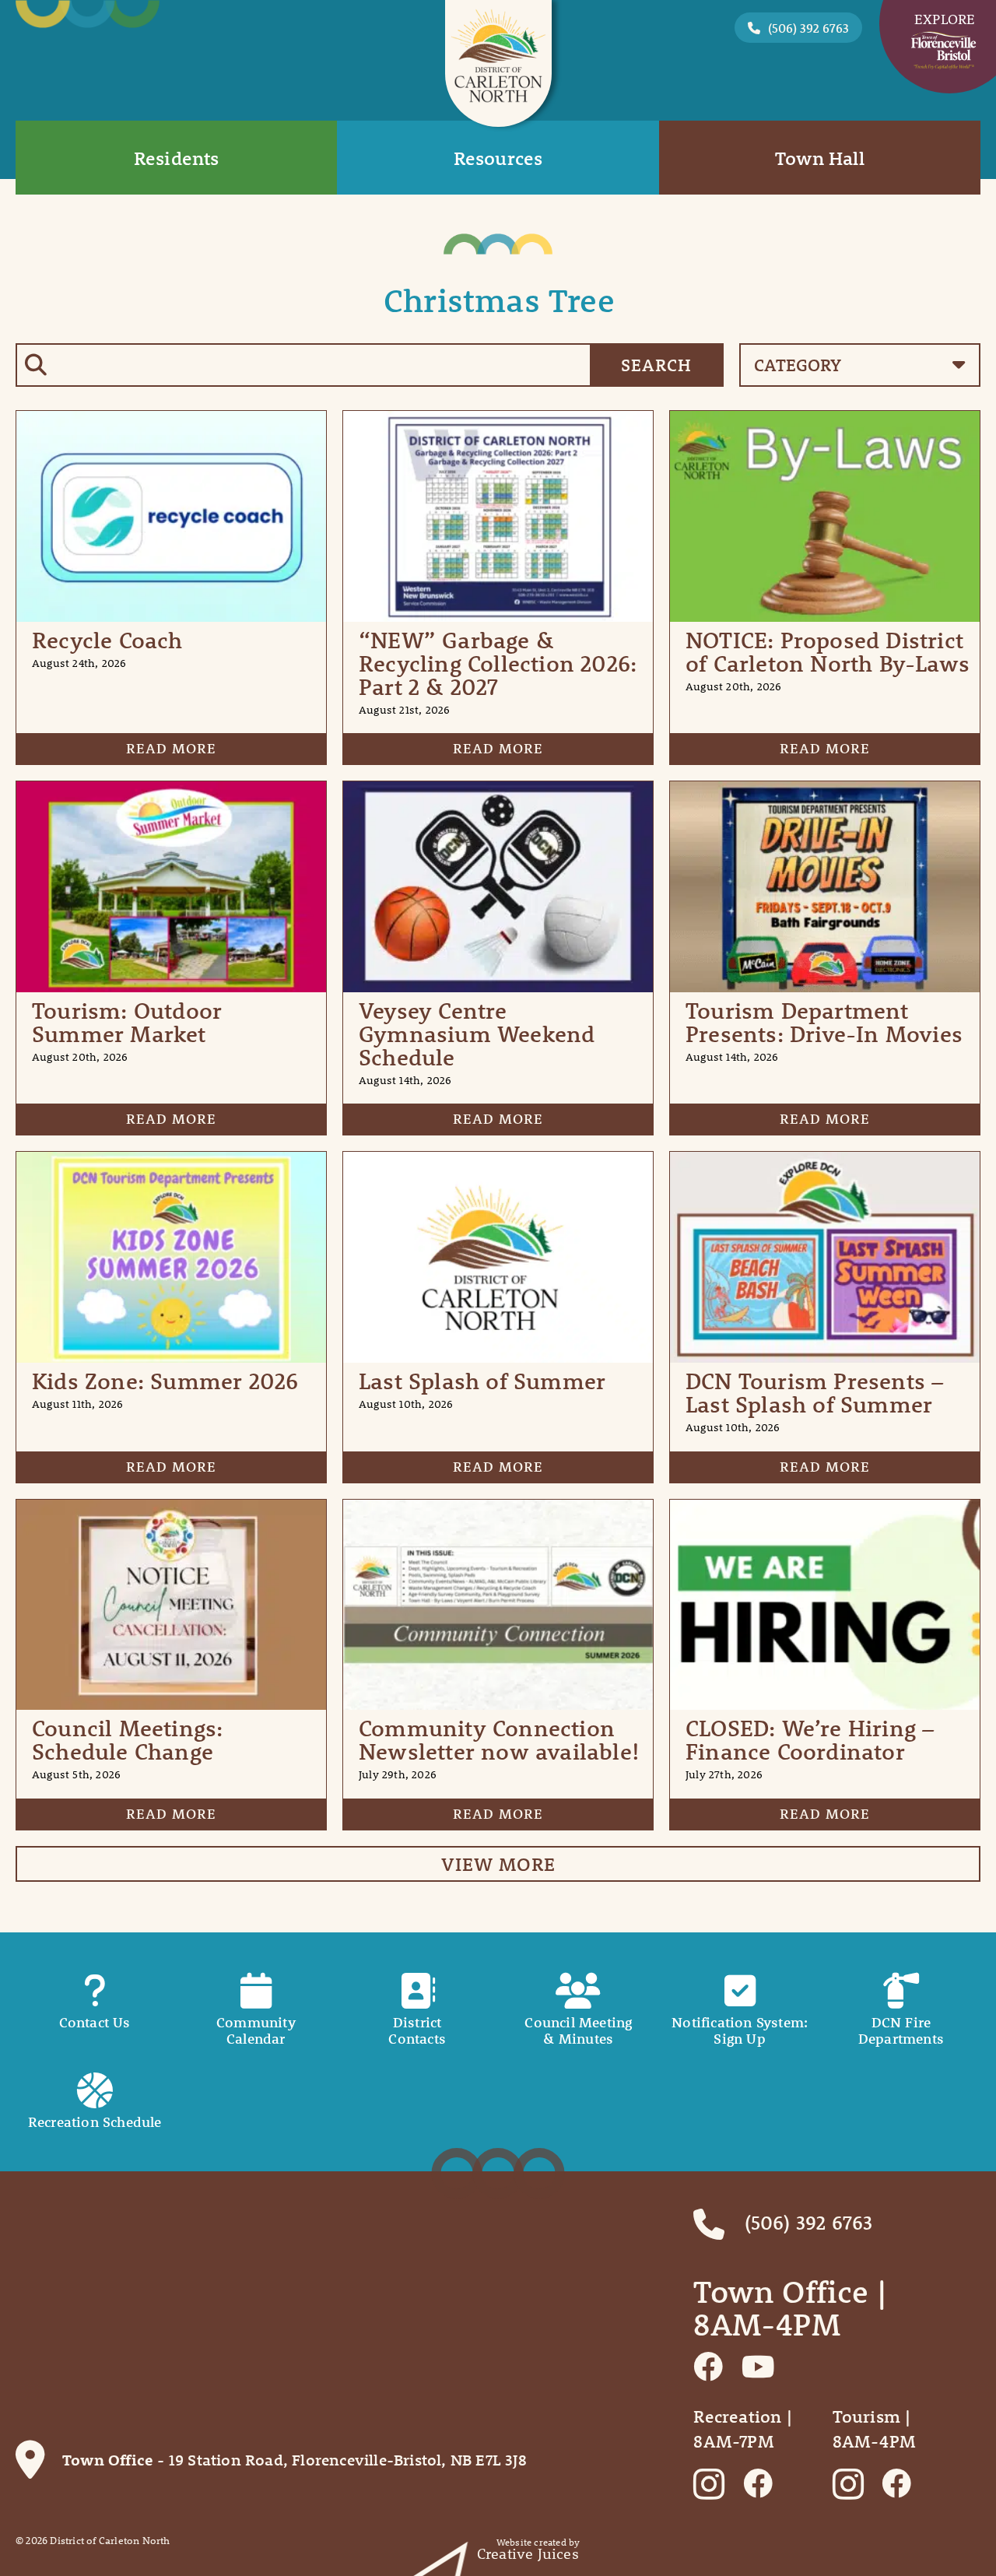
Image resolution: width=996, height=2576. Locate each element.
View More (498, 1864)
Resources (498, 158)
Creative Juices (528, 2554)
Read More (171, 748)
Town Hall (820, 158)
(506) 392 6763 (808, 28)
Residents (177, 158)
